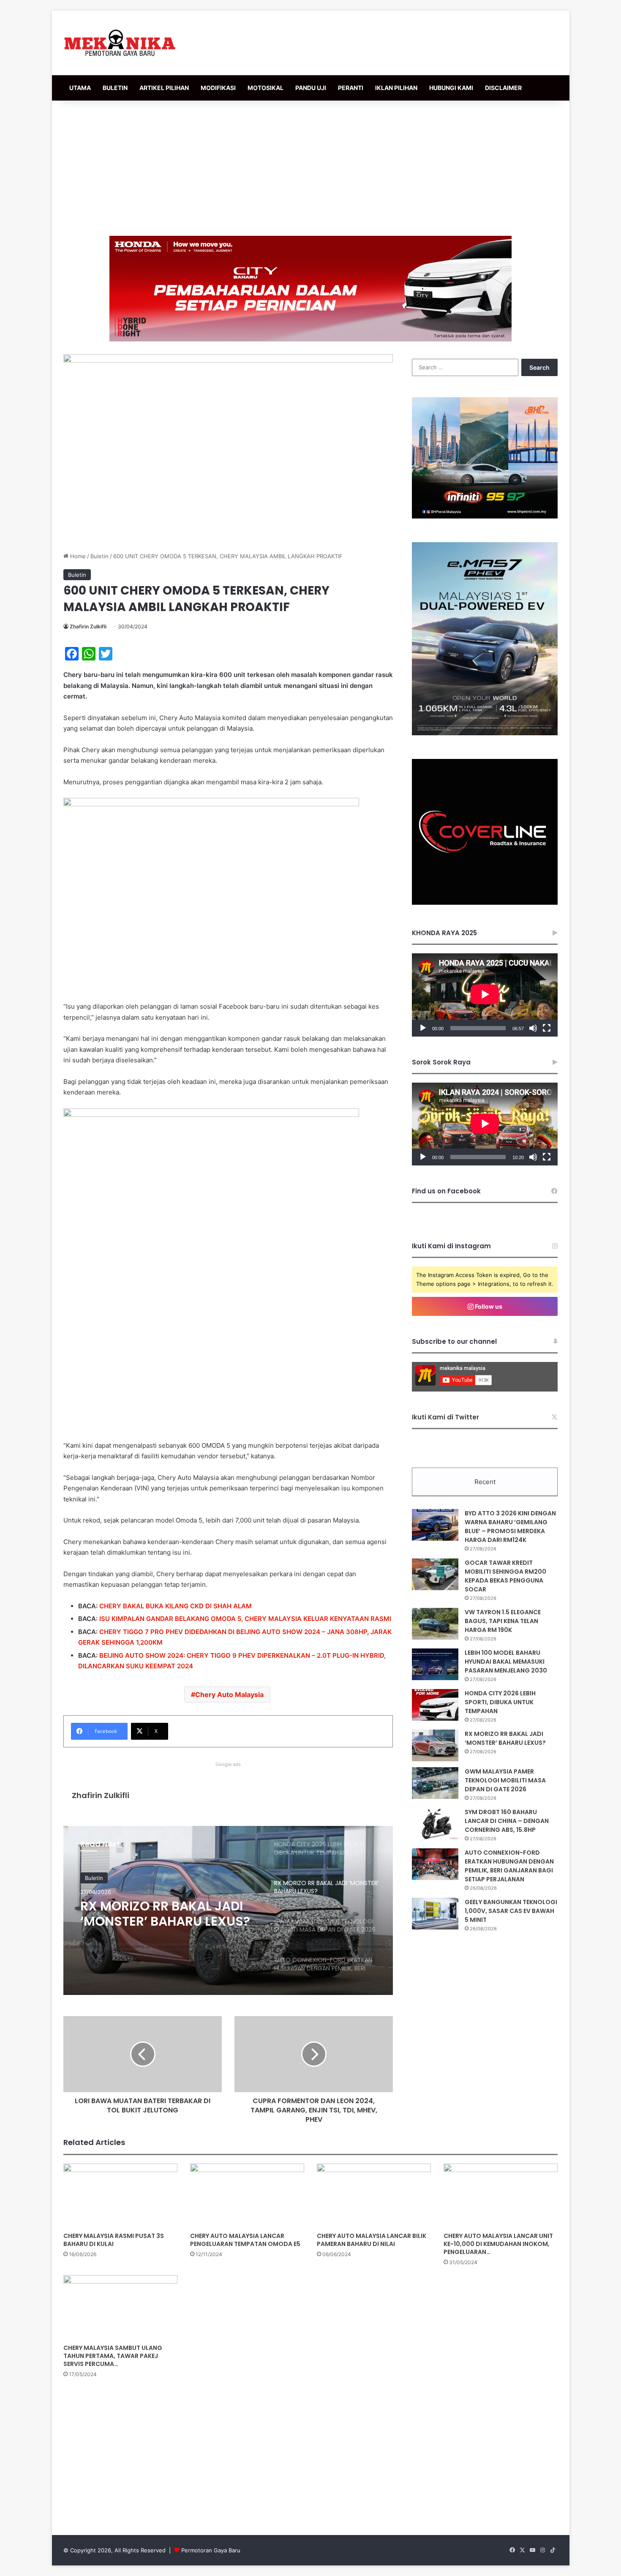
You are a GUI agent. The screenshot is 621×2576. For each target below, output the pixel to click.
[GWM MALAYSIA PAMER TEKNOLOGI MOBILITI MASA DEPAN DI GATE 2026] (435, 1783)
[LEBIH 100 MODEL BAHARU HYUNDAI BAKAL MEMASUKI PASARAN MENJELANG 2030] (435, 1664)
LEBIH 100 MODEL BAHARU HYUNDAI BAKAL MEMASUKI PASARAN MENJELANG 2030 (506, 1662)
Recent (485, 1482)
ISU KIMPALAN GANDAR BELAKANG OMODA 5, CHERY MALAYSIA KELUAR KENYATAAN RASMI (245, 1619)
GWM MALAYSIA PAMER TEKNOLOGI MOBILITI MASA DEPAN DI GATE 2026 (163, 1914)
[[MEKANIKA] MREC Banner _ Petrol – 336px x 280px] (485, 516)
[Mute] (533, 1028)
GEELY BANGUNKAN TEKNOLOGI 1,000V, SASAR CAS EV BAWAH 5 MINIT (511, 1911)
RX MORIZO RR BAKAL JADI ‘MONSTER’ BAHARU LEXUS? (505, 1738)
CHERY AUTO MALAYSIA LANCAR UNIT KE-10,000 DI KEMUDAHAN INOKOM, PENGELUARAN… (498, 2244)
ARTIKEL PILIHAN (164, 88)
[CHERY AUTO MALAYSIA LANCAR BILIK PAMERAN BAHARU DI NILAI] (374, 2196)
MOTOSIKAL (266, 88)
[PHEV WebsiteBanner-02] (485, 733)
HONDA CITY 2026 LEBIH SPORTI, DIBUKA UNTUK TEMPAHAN (500, 1702)
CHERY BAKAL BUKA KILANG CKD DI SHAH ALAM (176, 1606)
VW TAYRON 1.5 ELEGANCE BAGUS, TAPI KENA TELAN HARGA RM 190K (503, 1621)
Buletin (99, 556)
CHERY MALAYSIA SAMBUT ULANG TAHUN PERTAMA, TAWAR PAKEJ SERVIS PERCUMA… (113, 2356)
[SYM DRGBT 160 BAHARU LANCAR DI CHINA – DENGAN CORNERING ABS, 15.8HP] (435, 1824)
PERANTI (351, 88)
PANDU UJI (311, 88)
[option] (228, 1910)
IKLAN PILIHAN (396, 88)
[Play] (423, 1028)
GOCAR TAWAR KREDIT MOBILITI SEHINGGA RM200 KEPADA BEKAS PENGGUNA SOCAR (505, 1576)
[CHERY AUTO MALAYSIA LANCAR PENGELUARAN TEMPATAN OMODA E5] (247, 2196)
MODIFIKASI (218, 88)
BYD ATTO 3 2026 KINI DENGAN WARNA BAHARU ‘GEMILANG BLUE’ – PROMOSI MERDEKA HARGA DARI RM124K (510, 1527)
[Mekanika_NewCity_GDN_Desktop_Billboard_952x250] (310, 288)
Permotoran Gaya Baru (211, 2550)
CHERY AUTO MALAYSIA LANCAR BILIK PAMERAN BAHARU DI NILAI (372, 2240)
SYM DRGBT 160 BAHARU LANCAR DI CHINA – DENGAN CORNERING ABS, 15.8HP (507, 1821)
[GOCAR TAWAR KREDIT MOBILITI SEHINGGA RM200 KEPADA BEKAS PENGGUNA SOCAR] (435, 1574)
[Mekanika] (120, 43)
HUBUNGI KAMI (451, 88)
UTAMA (80, 88)
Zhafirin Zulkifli (88, 626)
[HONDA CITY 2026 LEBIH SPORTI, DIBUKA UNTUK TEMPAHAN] (435, 1705)
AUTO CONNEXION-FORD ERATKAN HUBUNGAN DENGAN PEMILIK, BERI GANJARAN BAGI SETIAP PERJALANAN (509, 1866)
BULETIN (115, 88)
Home (77, 556)
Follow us (488, 1306)
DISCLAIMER (503, 88)
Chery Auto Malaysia (229, 1695)
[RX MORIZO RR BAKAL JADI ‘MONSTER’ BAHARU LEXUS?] (435, 1745)
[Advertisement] (310, 168)
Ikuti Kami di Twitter (445, 1417)
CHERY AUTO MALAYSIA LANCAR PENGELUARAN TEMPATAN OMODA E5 (245, 2240)
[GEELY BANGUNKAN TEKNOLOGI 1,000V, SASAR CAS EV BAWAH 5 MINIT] (435, 1914)
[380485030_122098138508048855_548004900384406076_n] (485, 903)
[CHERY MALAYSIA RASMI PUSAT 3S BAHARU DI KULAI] (120, 2196)
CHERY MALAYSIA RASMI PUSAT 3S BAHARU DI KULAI (114, 2240)
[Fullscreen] (547, 1028)
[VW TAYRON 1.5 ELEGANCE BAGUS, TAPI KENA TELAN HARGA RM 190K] (435, 1624)
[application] (485, 995)
